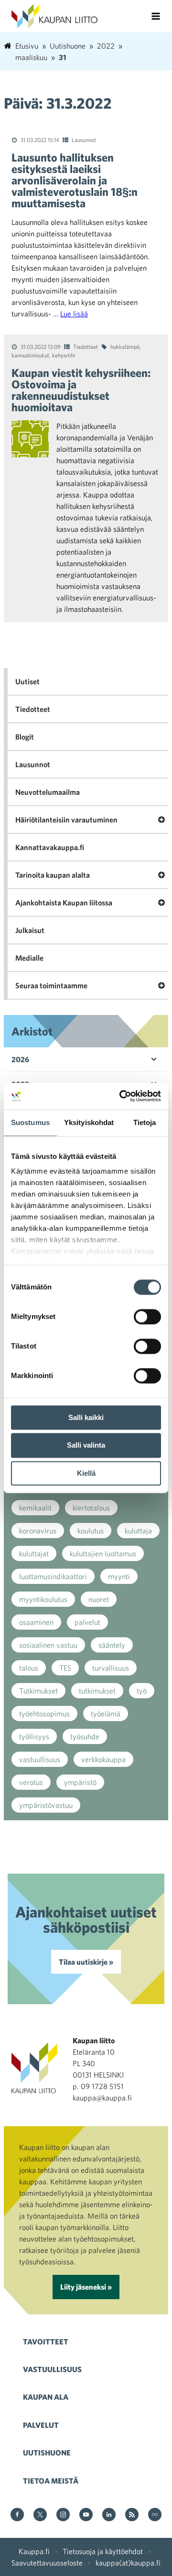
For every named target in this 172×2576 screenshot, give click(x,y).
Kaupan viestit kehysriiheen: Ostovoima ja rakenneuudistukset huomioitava (81, 390)
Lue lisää (74, 314)
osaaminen (36, 1622)
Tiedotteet (86, 346)
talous (29, 1668)
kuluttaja (138, 1531)
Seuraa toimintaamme (51, 985)
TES (65, 1668)
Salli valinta (86, 1445)
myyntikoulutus (43, 1599)
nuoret (99, 1599)
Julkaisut (30, 930)
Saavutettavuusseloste (47, 2563)
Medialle (29, 958)
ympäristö (80, 1782)
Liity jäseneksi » (86, 2287)
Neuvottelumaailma (48, 792)
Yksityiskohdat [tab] (89, 1122)
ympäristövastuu (46, 1805)
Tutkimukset (38, 1691)
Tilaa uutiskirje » (86, 1962)
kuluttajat (34, 1553)
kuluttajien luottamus (103, 1553)
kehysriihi (64, 355)
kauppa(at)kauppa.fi (128, 2563)
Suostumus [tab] (30, 1122)
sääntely (112, 1645)
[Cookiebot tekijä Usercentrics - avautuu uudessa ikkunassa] (121, 1096)
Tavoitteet (46, 2342)
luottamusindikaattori (53, 1576)
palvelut (87, 1622)
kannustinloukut (30, 355)
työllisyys (34, 1736)
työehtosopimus (44, 1714)
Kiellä (86, 1473)
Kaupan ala (46, 2397)
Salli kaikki (86, 1417)
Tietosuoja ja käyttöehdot (103, 2551)
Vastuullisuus (52, 2369)
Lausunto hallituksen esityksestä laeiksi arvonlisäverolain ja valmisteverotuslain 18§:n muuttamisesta (75, 180)
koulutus (91, 1531)
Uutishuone (47, 2453)
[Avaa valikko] (156, 16)
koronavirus (38, 1531)
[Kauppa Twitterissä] (40, 2515)
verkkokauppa (103, 1759)
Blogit (25, 737)
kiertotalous (91, 1508)
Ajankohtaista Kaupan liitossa (64, 903)
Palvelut (41, 2425)
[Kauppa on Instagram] (63, 2515)
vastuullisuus (40, 1759)
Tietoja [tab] (145, 1122)
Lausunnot (84, 140)
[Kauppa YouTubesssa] (86, 2515)
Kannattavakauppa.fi (50, 847)
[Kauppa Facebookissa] (17, 2515)
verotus (31, 1782)
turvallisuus (111, 1668)
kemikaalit (35, 1508)
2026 (20, 1059)
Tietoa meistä (51, 2481)
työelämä (106, 1714)
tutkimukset (97, 1691)
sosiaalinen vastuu (48, 1645)
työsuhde (85, 1736)
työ (142, 1691)
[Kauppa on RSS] (132, 2515)
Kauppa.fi (34, 2551)
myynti (119, 1576)
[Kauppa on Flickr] (155, 2515)
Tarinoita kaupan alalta (53, 875)
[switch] (147, 1317)
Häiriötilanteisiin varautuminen (66, 820)
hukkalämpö (125, 346)
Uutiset (27, 681)
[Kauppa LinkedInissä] (109, 2515)
